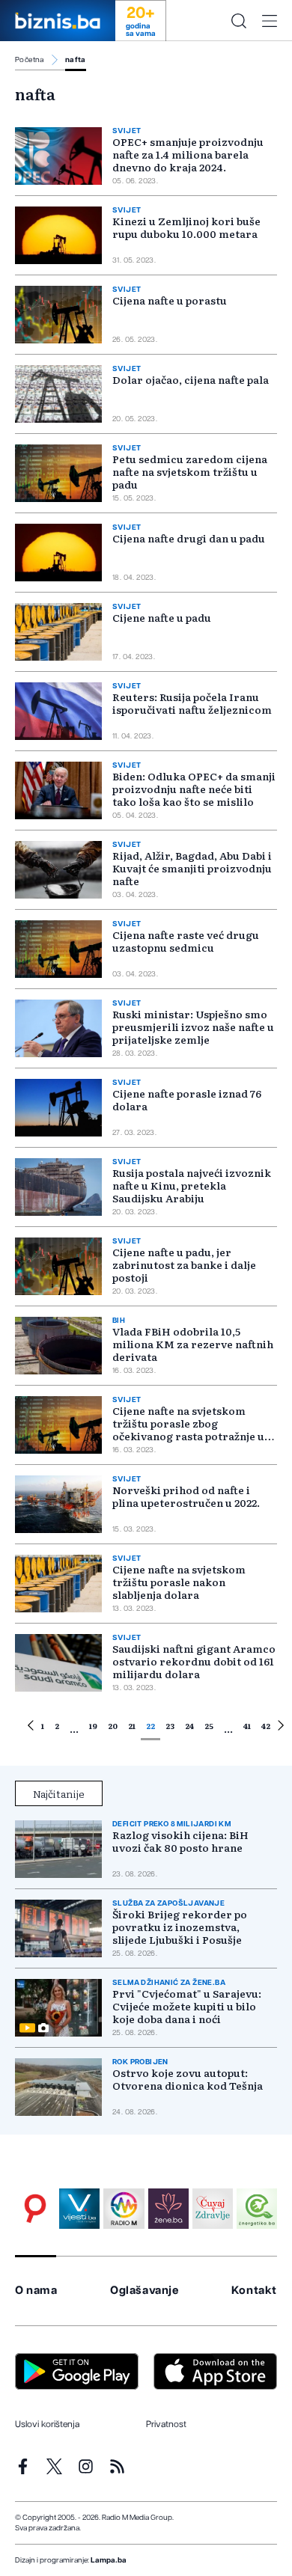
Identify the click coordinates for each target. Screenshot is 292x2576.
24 (189, 1726)
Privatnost (166, 2424)
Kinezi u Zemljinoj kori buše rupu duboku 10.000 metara (186, 227)
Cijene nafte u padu (162, 617)
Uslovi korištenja (47, 2424)
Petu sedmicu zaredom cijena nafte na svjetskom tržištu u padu (190, 471)
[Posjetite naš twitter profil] (54, 2466)
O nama (36, 2291)
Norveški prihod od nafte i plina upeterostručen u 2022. (186, 1496)
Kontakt (254, 2291)
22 (150, 1726)
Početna (30, 60)
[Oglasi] (35, 2209)
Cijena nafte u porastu (170, 300)
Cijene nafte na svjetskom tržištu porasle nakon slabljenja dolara (179, 1582)
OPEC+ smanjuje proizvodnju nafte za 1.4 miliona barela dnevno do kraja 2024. (188, 154)
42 (266, 1726)
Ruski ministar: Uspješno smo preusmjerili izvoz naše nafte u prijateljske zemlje (193, 1027)
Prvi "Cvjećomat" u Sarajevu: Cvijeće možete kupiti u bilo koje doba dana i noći (187, 2006)
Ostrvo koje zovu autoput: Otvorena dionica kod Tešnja (188, 2079)
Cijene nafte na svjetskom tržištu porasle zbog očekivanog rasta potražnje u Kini (188, 1429)
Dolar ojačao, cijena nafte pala (191, 379)
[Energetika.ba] (257, 2209)
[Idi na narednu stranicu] (281, 1728)
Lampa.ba (109, 2560)
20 (113, 1726)
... (74, 1728)
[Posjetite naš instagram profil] (86, 2466)
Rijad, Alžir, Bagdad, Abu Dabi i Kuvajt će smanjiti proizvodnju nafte (192, 868)
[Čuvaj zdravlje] (213, 2209)
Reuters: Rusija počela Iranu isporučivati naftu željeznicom (192, 703)
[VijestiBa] (79, 2209)
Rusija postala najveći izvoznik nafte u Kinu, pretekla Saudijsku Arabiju (192, 1185)
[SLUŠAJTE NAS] (124, 2209)
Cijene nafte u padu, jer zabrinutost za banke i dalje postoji (184, 1264)
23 (170, 1726)
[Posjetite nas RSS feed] (117, 2466)
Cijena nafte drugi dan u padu (189, 538)
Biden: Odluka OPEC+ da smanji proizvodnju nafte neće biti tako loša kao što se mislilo (194, 789)
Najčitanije (59, 1793)
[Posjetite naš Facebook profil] (23, 2466)
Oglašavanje (145, 2291)
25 (209, 1726)
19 (93, 1726)
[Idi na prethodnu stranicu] (31, 1728)
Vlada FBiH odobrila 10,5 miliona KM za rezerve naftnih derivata (193, 1344)
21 (132, 1726)
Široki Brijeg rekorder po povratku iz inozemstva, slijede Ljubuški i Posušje (180, 1927)
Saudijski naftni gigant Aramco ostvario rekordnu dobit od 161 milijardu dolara (194, 1661)
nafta (76, 60)
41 (247, 1726)
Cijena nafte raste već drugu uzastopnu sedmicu (186, 941)
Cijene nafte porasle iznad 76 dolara (187, 1099)
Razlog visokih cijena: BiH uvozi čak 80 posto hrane (180, 1841)
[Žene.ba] (168, 2209)
